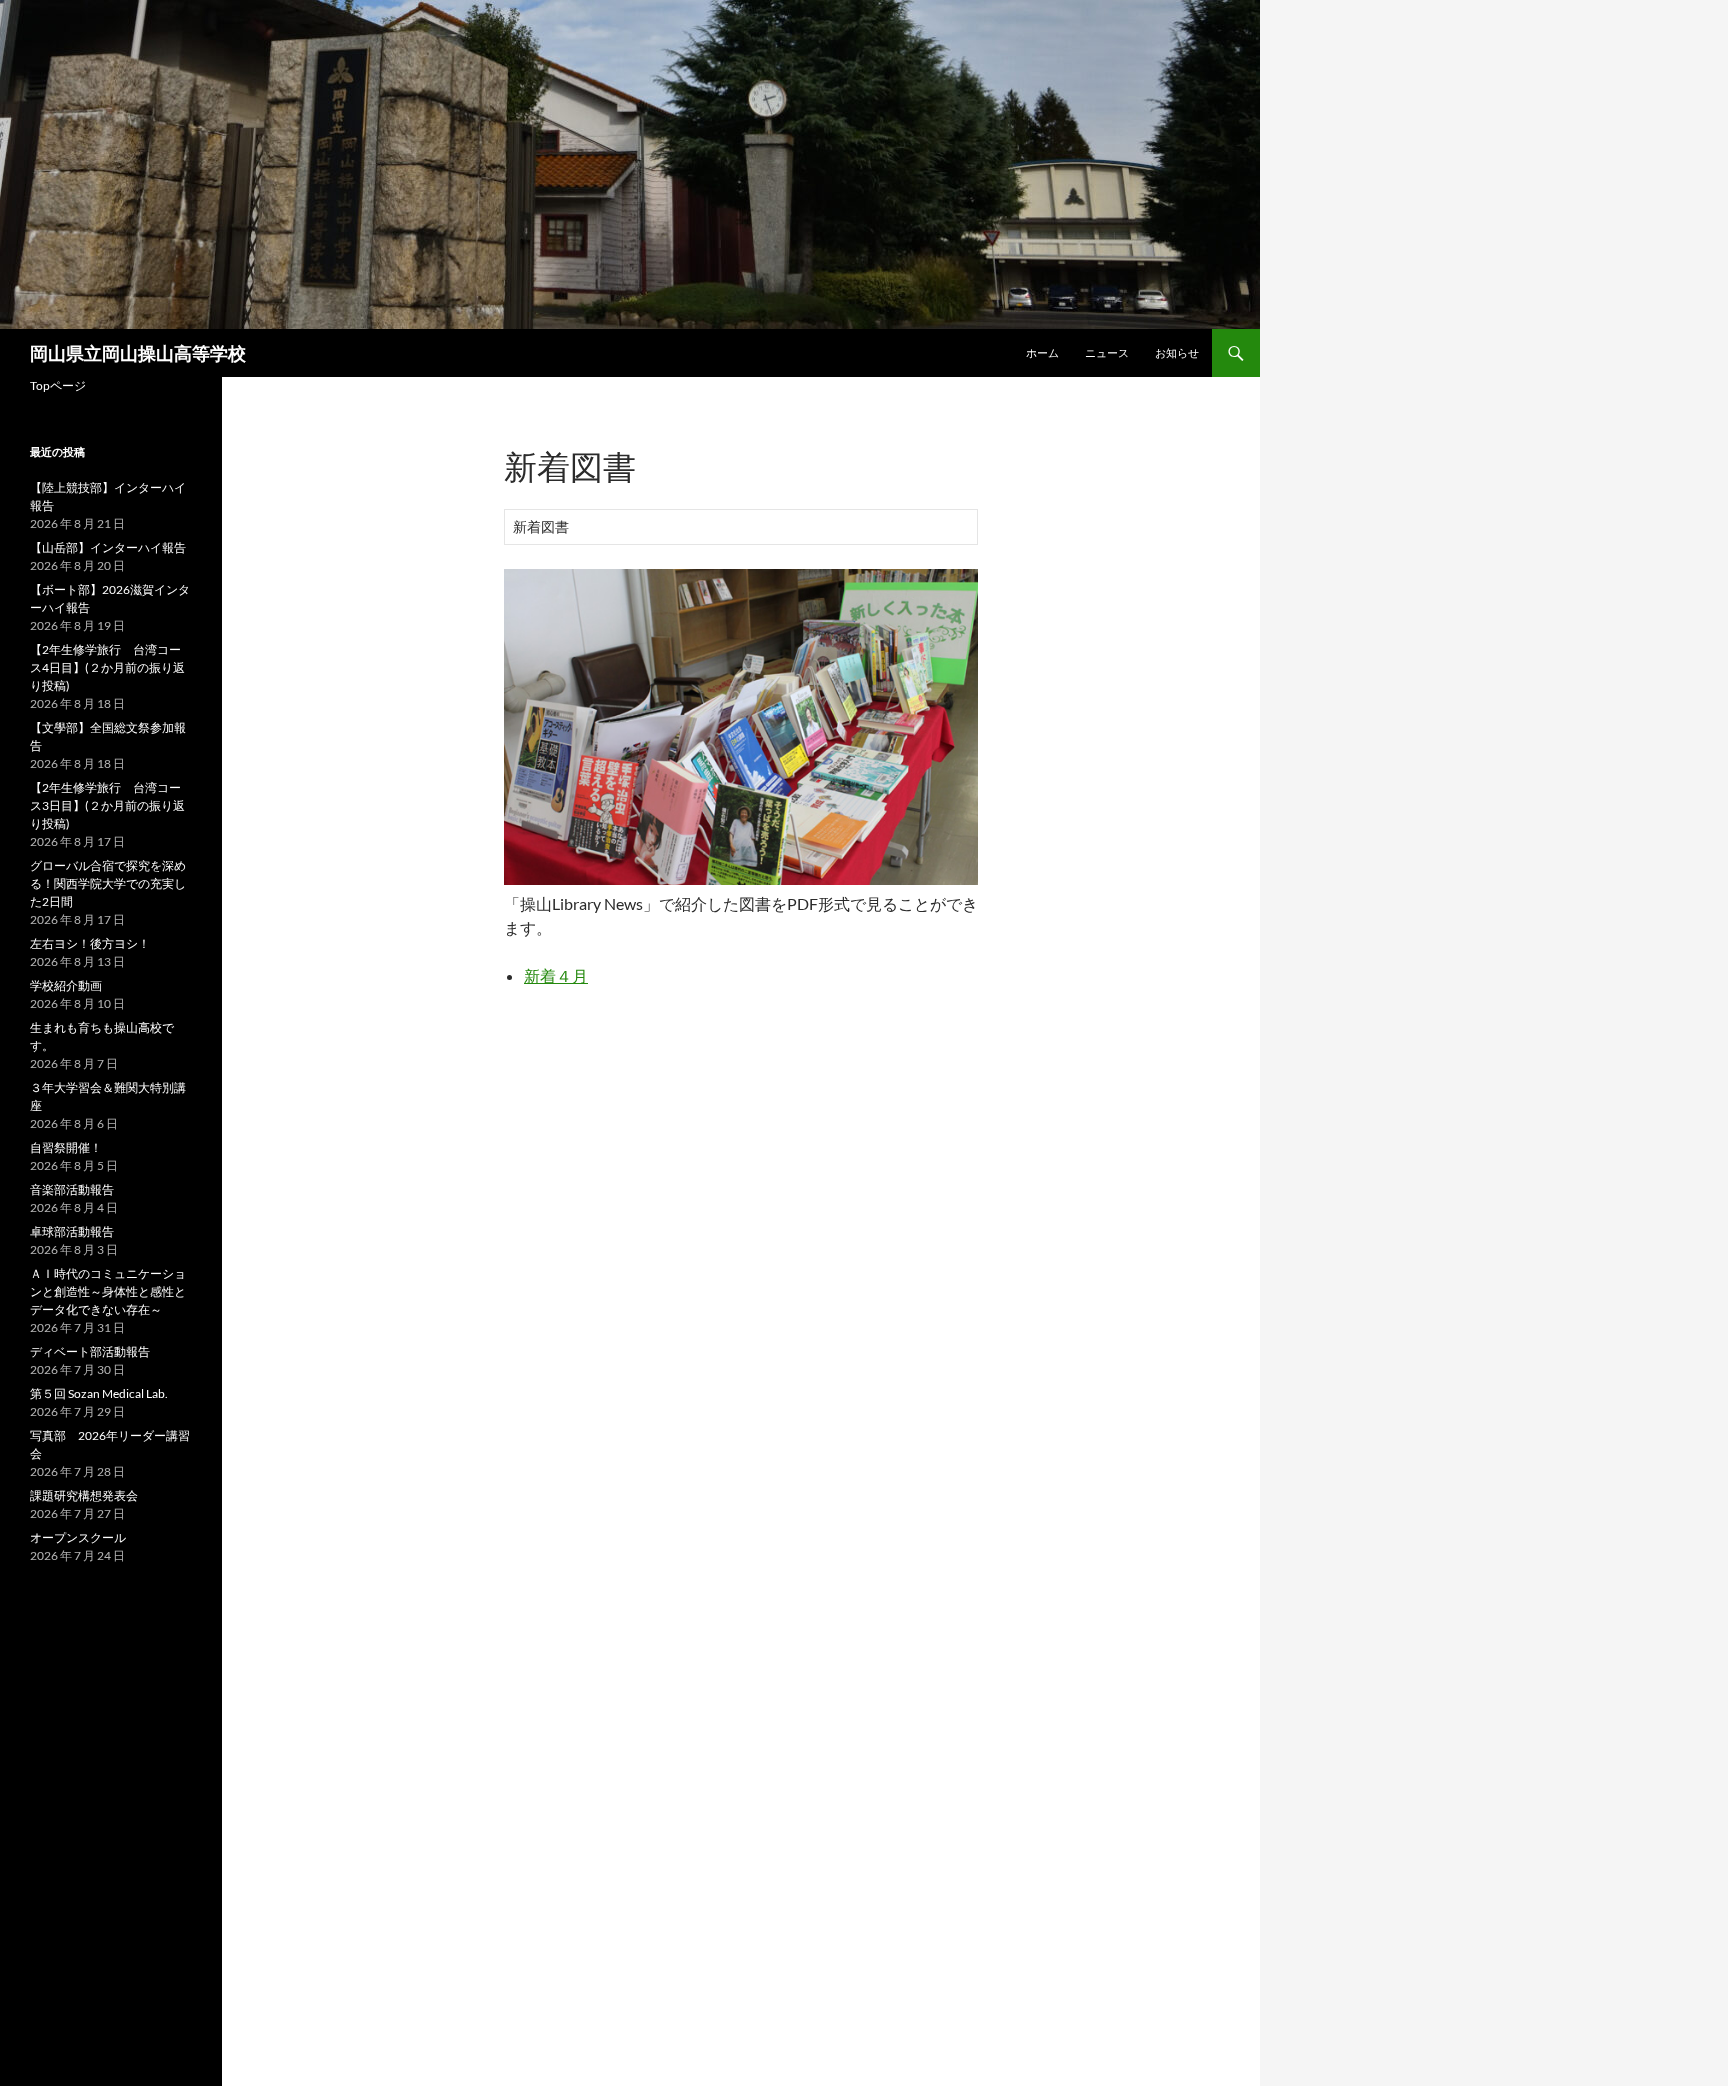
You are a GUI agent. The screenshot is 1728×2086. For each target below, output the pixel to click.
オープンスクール (78, 1537)
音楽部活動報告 (72, 1189)
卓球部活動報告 (72, 1231)
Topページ (58, 385)
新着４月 (556, 975)
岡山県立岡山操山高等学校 (138, 353)
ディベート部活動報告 (90, 1351)
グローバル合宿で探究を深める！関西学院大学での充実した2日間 (108, 883)
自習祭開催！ (66, 1147)
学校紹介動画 (66, 985)
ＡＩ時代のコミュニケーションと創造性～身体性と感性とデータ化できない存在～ (108, 1291)
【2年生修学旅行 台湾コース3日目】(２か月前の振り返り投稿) (107, 805)
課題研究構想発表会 (84, 1495)
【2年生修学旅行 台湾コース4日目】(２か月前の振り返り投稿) (107, 667)
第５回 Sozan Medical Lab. (99, 1393)
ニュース (1107, 352)
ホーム (1042, 352)
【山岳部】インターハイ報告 (108, 547)
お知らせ (1177, 352)
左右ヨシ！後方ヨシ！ (90, 943)
